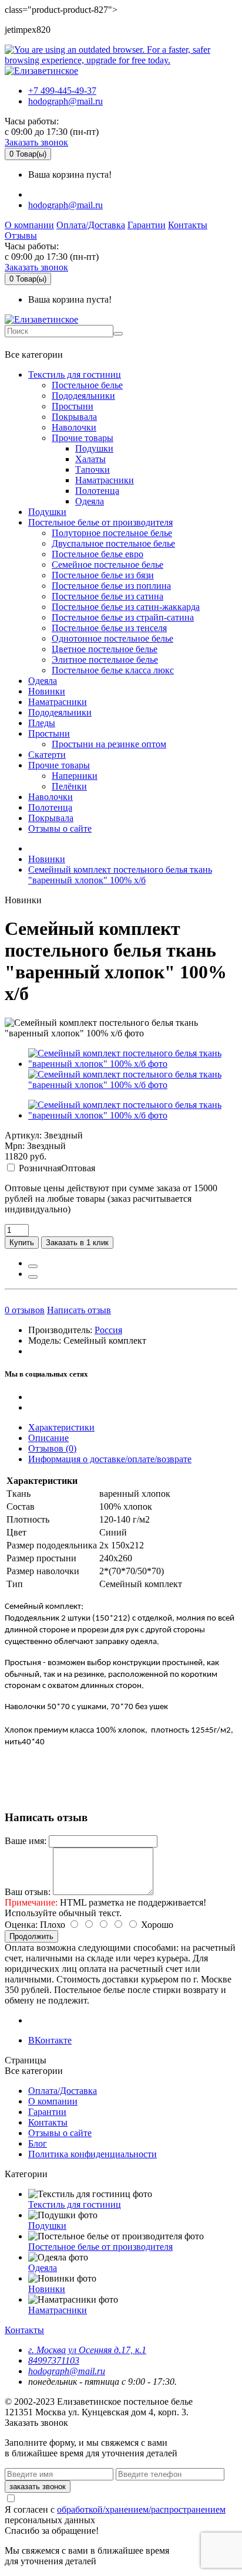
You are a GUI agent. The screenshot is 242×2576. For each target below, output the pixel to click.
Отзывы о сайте (60, 828)
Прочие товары (83, 438)
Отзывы (21, 235)
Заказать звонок (36, 142)
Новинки (47, 691)
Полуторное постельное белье (112, 533)
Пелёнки (69, 786)
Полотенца (97, 491)
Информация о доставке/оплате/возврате (110, 1459)
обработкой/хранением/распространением (141, 2509)
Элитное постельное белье (105, 660)
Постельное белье (87, 385)
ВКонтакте (50, 2040)
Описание (48, 1438)
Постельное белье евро (98, 554)
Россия (108, 1330)
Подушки (94, 448)
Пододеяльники (83, 396)
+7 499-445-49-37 (62, 91)
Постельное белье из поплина (111, 586)
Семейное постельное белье (107, 565)
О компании (29, 225)
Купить (22, 1243)
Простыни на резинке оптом (109, 744)
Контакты (188, 225)
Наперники (75, 776)
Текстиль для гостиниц (75, 374)
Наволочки (74, 427)
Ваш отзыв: (28, 1892)
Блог (38, 2143)
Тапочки (93, 470)
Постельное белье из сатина (107, 596)
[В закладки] (33, 1266)
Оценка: (21, 1925)
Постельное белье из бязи (103, 575)
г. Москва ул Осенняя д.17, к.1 (87, 2350)
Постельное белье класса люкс (113, 670)
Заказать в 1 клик (77, 1243)
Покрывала (74, 417)
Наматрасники (105, 480)
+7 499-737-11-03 (43, 343)
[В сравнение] (33, 1277)
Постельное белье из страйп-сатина (123, 617)
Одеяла (90, 501)
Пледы (42, 723)
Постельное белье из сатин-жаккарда (126, 607)
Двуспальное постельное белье (113, 543)
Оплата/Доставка (91, 225)
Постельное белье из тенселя (109, 628)
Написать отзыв (79, 1310)
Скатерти (47, 755)
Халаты (90, 459)
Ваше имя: (26, 1841)
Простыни (73, 406)
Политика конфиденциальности (93, 2154)
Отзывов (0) (52, 1448)
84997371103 (54, 2360)
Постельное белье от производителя (100, 522)
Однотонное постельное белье (112, 638)
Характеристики (61, 1427)
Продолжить (31, 1936)
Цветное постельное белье (105, 649)
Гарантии (147, 225)
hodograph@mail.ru (65, 101)
